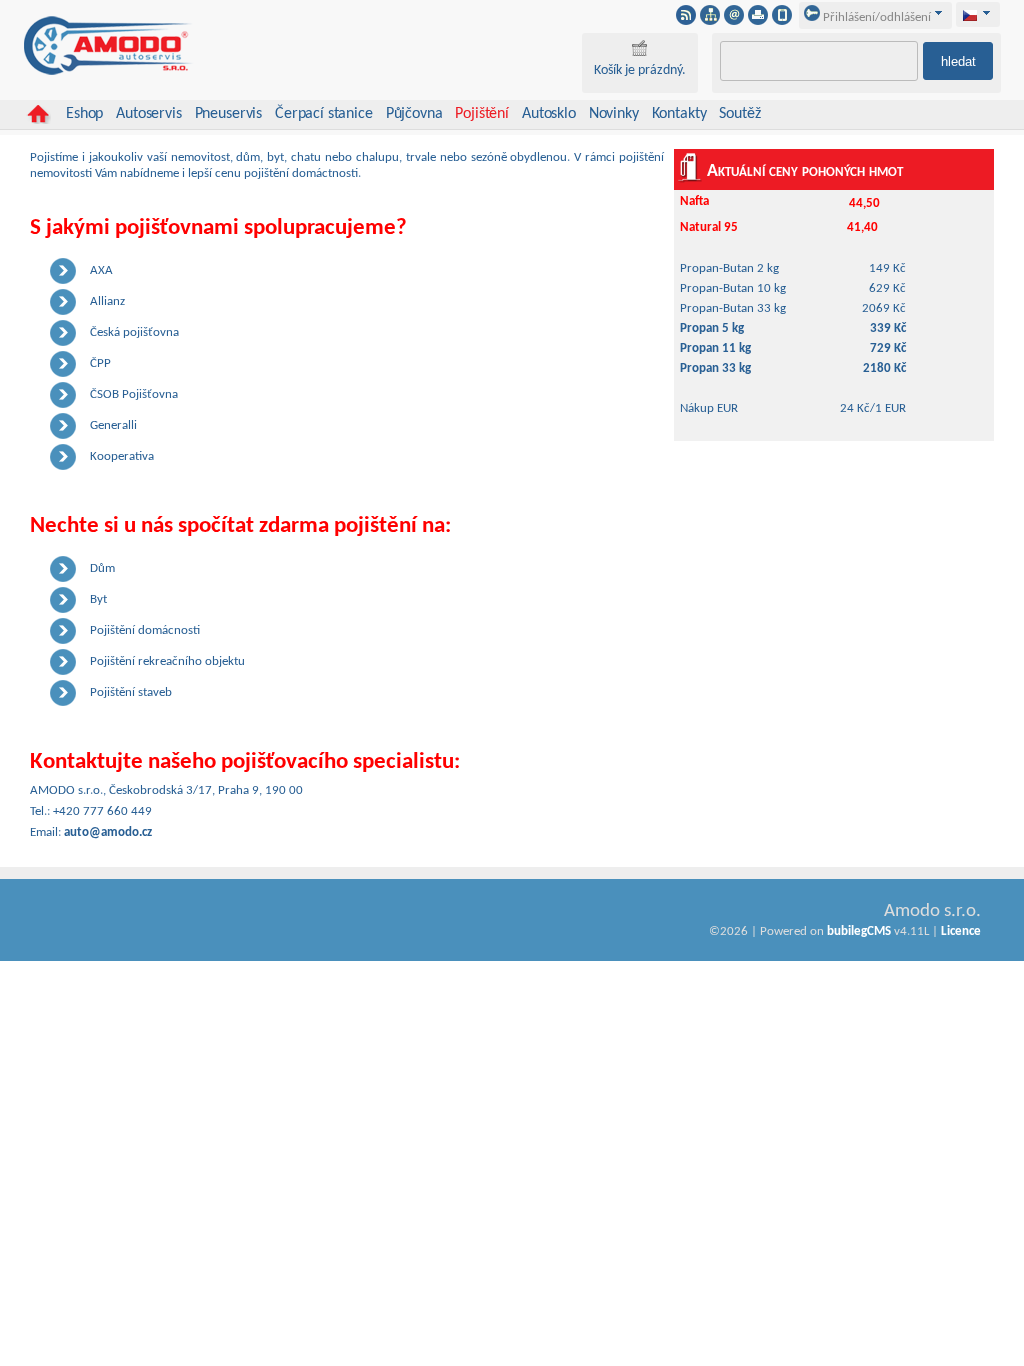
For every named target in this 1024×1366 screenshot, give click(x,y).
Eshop (84, 114)
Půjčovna (414, 114)
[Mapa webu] (710, 21)
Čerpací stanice (324, 114)
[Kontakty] (734, 21)
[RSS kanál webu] (686, 21)
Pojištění (482, 114)
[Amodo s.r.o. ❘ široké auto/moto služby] (109, 72)
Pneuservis (228, 114)
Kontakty (679, 114)
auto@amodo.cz (108, 832)
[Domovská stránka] (38, 115)
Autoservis (148, 114)
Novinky (614, 114)
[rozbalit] (987, 13)
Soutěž (739, 114)
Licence (961, 931)
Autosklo (549, 114)
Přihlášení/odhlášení (875, 17)
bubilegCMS (859, 931)
